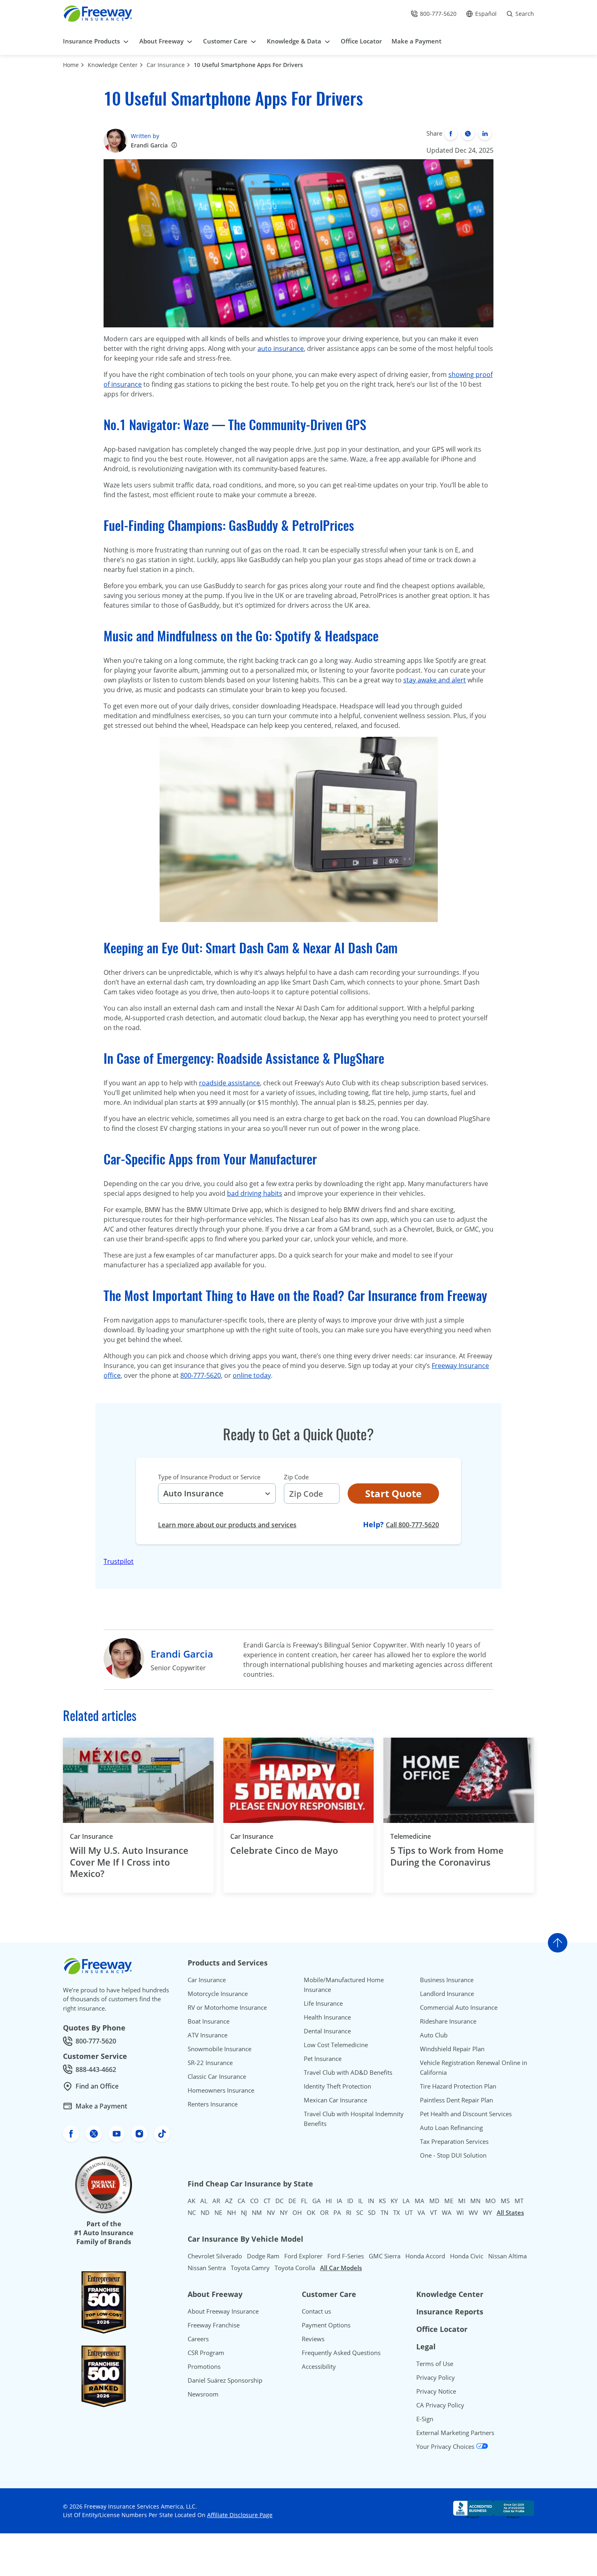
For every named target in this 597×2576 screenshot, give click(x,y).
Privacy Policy (436, 2377)
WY (487, 2212)
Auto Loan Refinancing (451, 2128)
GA (317, 2201)
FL (304, 2201)
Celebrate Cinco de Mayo (284, 1850)
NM (257, 2212)
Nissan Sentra (207, 2268)
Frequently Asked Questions (341, 2353)
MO (491, 2201)
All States (510, 2212)
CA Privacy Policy (440, 2405)
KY (394, 2201)
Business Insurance (447, 1980)
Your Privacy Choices (446, 2446)
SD (372, 2212)
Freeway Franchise (214, 2325)
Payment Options (326, 2325)
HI (329, 2201)
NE (218, 2212)
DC (279, 2201)
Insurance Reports (450, 2312)
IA (340, 2201)
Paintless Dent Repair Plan (456, 2100)
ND (205, 2212)
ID (350, 2201)
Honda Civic (467, 2256)
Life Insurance (323, 2003)
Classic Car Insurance (217, 2076)
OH (297, 2212)
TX (397, 2212)
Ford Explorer (303, 2256)
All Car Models (341, 2268)
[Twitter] (468, 134)
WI (460, 2212)
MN (475, 2201)
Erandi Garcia (149, 145)
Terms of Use (435, 2364)
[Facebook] (451, 134)
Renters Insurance (213, 2104)
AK (191, 2201)
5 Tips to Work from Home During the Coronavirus (447, 1856)
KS (382, 2201)
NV (271, 2212)
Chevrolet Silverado (215, 2256)
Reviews (313, 2339)
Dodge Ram (263, 2256)
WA (447, 2212)
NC (192, 2212)
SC (360, 2212)
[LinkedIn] (485, 134)
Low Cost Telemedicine (336, 2045)
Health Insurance (327, 2017)
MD (434, 2201)
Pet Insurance (323, 2059)
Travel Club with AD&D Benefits (348, 2072)
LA (406, 2201)
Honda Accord (425, 2256)
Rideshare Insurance (448, 2021)
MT (519, 2201)
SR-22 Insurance (210, 2063)
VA (421, 2212)
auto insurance (281, 349)
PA (337, 2212)
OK (311, 2212)
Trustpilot (119, 1561)
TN (384, 2212)
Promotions (204, 2366)
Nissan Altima (507, 2256)
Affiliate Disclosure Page (240, 2515)
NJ (244, 2212)
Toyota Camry (250, 2268)
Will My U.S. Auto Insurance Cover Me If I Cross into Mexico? (129, 1862)
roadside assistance (229, 1083)
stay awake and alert (435, 680)
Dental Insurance (327, 2031)
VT (434, 2212)
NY (284, 2212)
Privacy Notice (436, 2391)
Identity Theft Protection (337, 2086)
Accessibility (319, 2366)
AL (204, 2201)
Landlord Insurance (447, 1994)
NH (231, 2212)
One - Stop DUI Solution (453, 2155)
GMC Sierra (385, 2256)
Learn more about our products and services (227, 1525)
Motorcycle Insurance (218, 1994)
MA (420, 2201)
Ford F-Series (346, 2256)
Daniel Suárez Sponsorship (225, 2380)
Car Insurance (166, 65)
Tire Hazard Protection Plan (458, 2086)
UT (409, 2212)
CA (241, 2201)
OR (324, 2212)
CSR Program (206, 2353)
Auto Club (434, 2035)
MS (505, 2201)
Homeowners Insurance (221, 2090)
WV (473, 2212)
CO (254, 2201)
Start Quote (393, 1493)
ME (449, 2201)
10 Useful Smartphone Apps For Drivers (248, 65)
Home (71, 65)
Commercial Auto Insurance (459, 2007)
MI (462, 2201)
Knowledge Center (113, 65)
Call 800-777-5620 (412, 1525)
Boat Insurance (209, 2021)
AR (216, 2201)
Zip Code (296, 1477)
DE (292, 2201)
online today (252, 1375)
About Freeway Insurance (223, 2311)
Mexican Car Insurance (335, 2100)
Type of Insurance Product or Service (209, 1477)
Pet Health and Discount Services (466, 2114)
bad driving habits (255, 1193)
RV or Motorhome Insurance (227, 2007)
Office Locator (442, 2329)
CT (267, 2201)
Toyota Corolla (295, 2268)
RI (349, 2212)
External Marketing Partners (455, 2433)
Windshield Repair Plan (452, 2049)
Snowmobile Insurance (220, 2049)
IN (371, 2201)
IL (361, 2201)
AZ (229, 2201)
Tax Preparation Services (454, 2141)
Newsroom (203, 2394)
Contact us (316, 2311)
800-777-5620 (201, 1375)
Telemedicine (411, 1836)
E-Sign (425, 2419)
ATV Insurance (208, 2035)
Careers (198, 2339)
